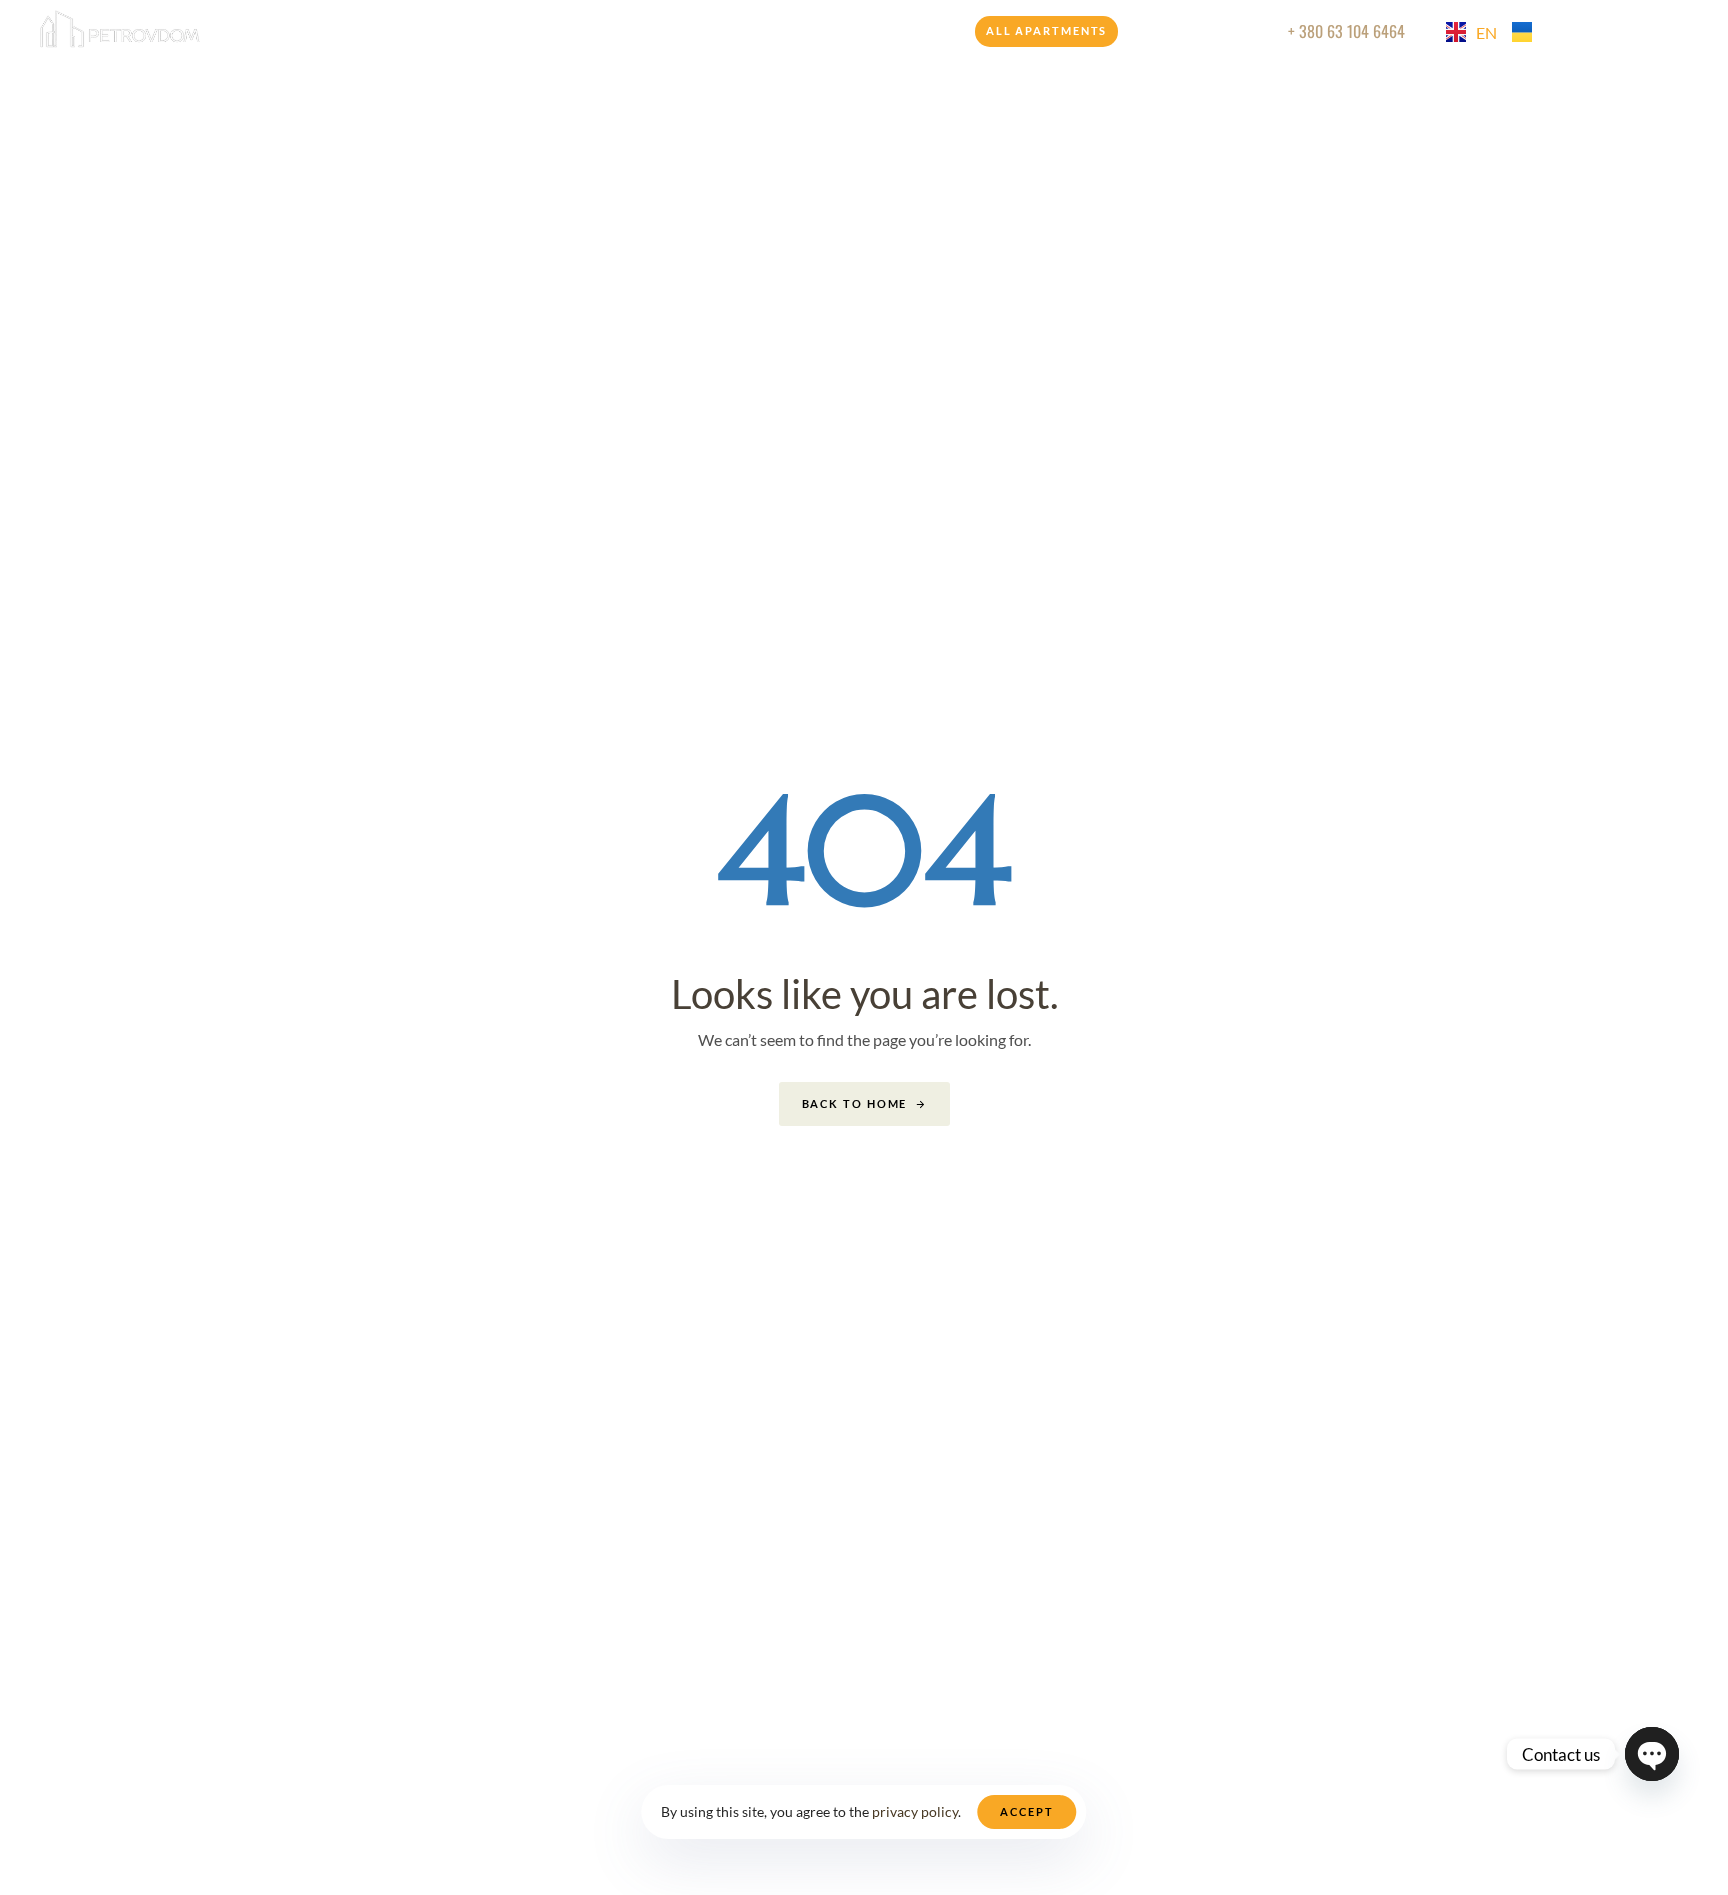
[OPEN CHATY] (1652, 1754)
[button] (1647, 31)
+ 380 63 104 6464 (1346, 31)
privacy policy (915, 1811)
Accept (1026, 1811)
